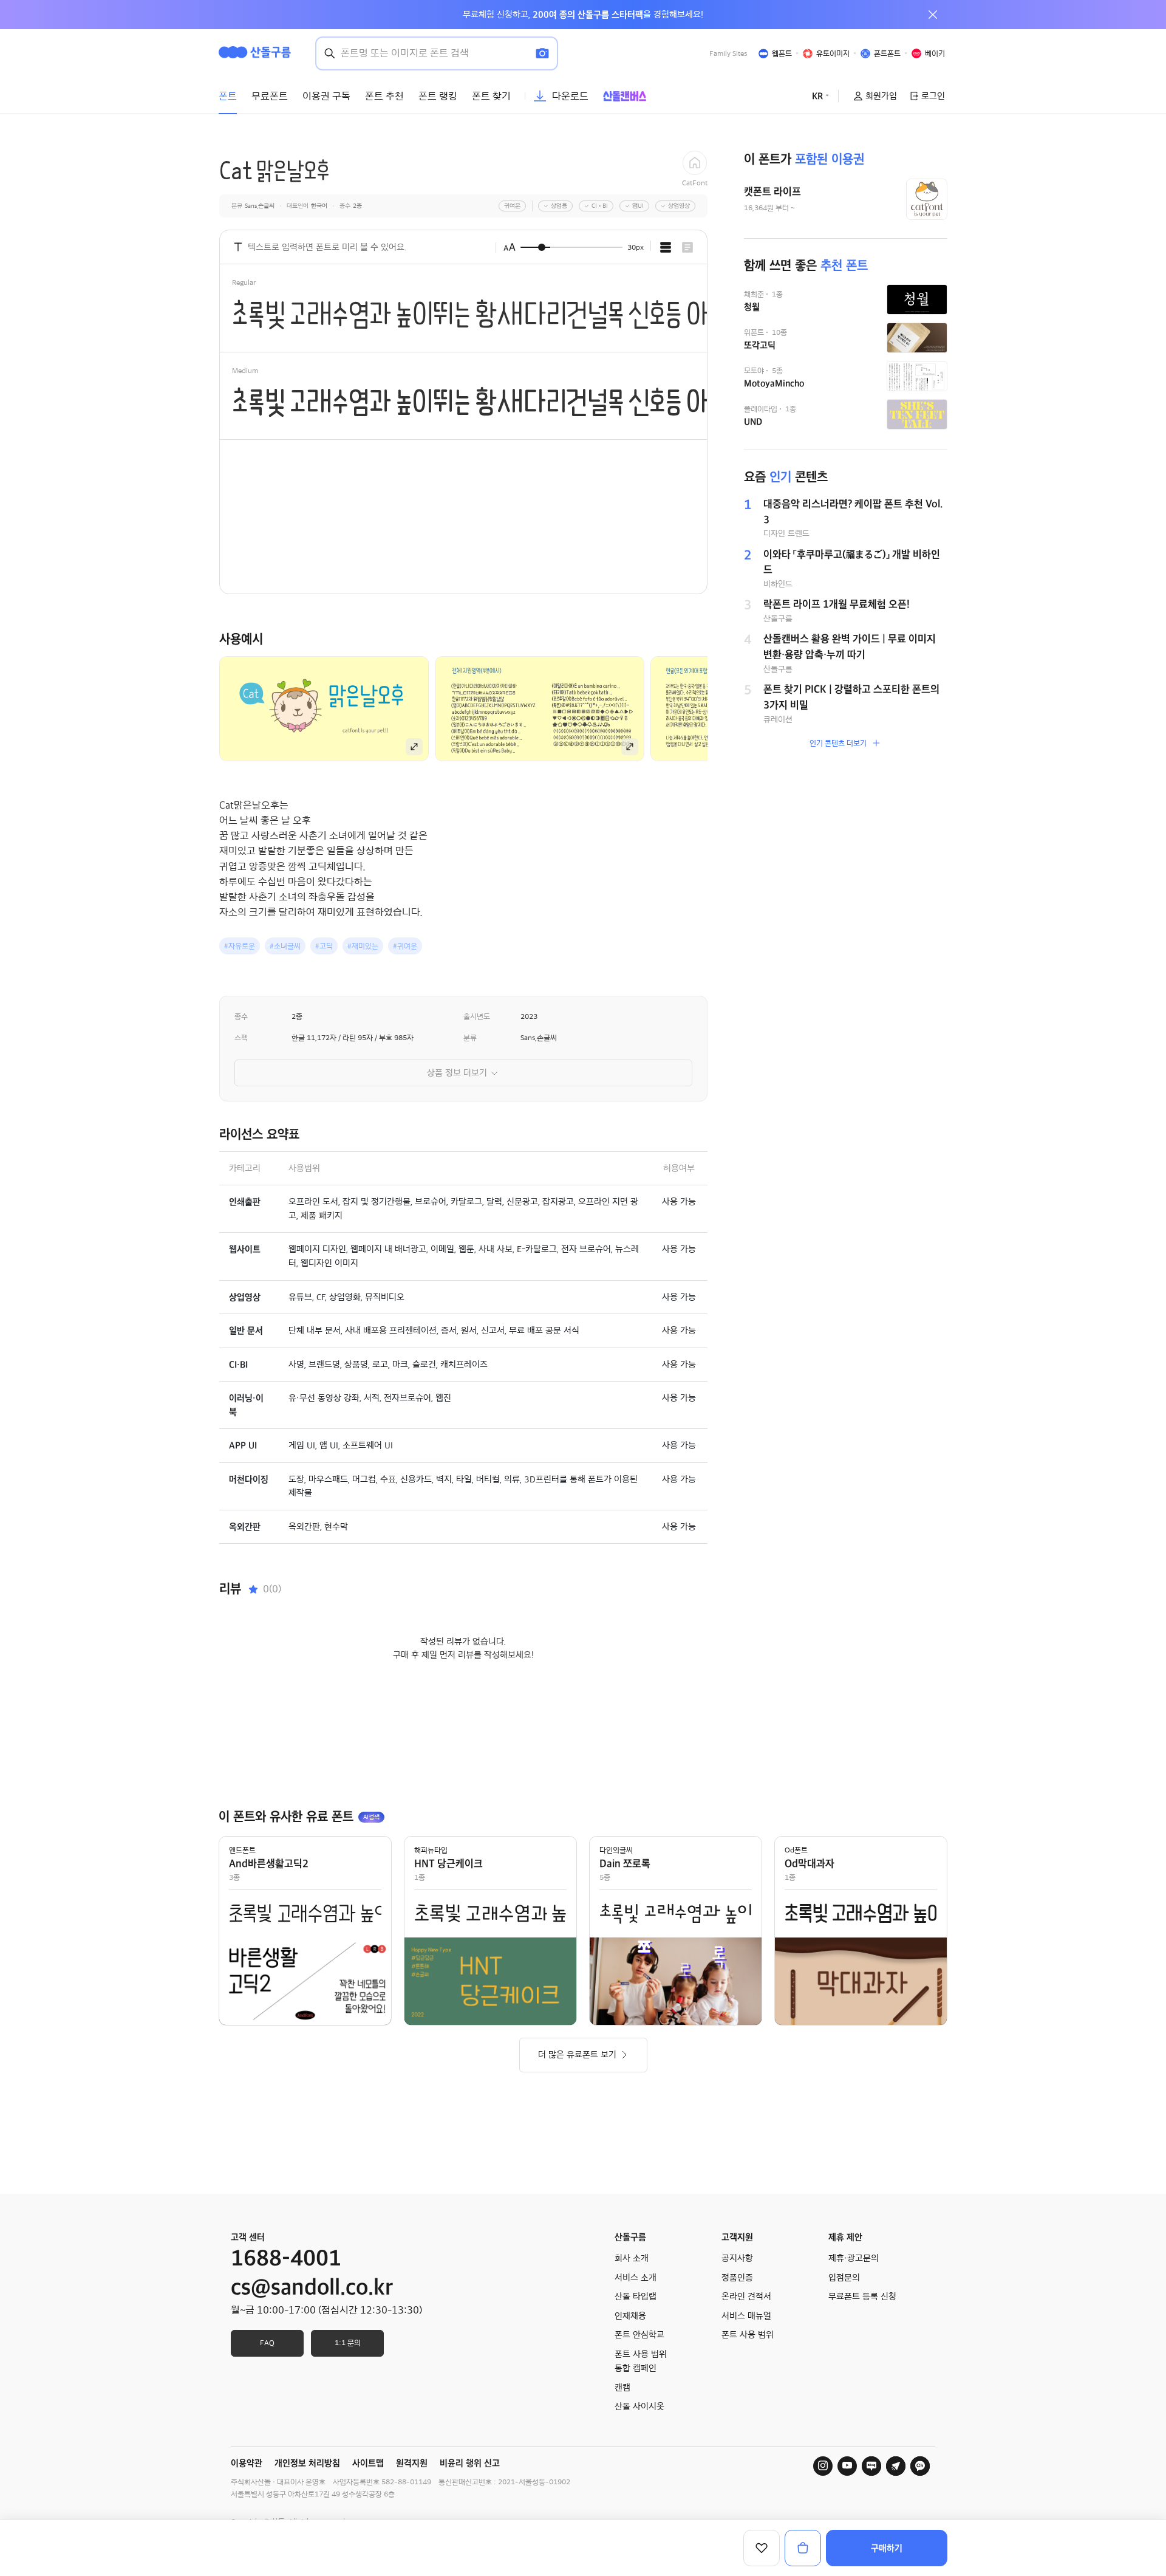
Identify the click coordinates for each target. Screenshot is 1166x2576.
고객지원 (737, 2237)
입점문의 (844, 2278)
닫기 (933, 15)
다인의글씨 (616, 1850)
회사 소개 (632, 2258)
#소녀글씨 (285, 946)
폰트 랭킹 (438, 96)
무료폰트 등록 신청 (862, 2297)
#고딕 (324, 946)
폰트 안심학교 (639, 2335)
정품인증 (737, 2278)
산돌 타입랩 (636, 2297)
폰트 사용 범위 (748, 2335)
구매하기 (887, 2548)
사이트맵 (368, 2463)
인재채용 (630, 2316)
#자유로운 (240, 946)
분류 (470, 1038)
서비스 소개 (636, 2278)
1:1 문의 (348, 2343)
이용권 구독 (326, 96)
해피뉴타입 (431, 1850)
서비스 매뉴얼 (746, 2316)
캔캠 (622, 2388)
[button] (728, 708)
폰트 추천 (384, 96)
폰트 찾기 (491, 96)
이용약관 (247, 2463)
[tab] (666, 247)
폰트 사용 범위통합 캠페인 (641, 2362)
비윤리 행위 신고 (470, 2463)
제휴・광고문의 (854, 2258)
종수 (241, 1016)
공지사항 (737, 2258)
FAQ (267, 2343)
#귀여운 (405, 946)
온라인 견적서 (746, 2297)
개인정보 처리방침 (307, 2463)
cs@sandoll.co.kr (312, 2287)
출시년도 (477, 1016)
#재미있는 (363, 946)
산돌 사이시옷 (639, 2406)
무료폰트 (270, 96)
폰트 (228, 96)
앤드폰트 (242, 1850)
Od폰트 (796, 1850)
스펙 (241, 1038)
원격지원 (412, 2463)
